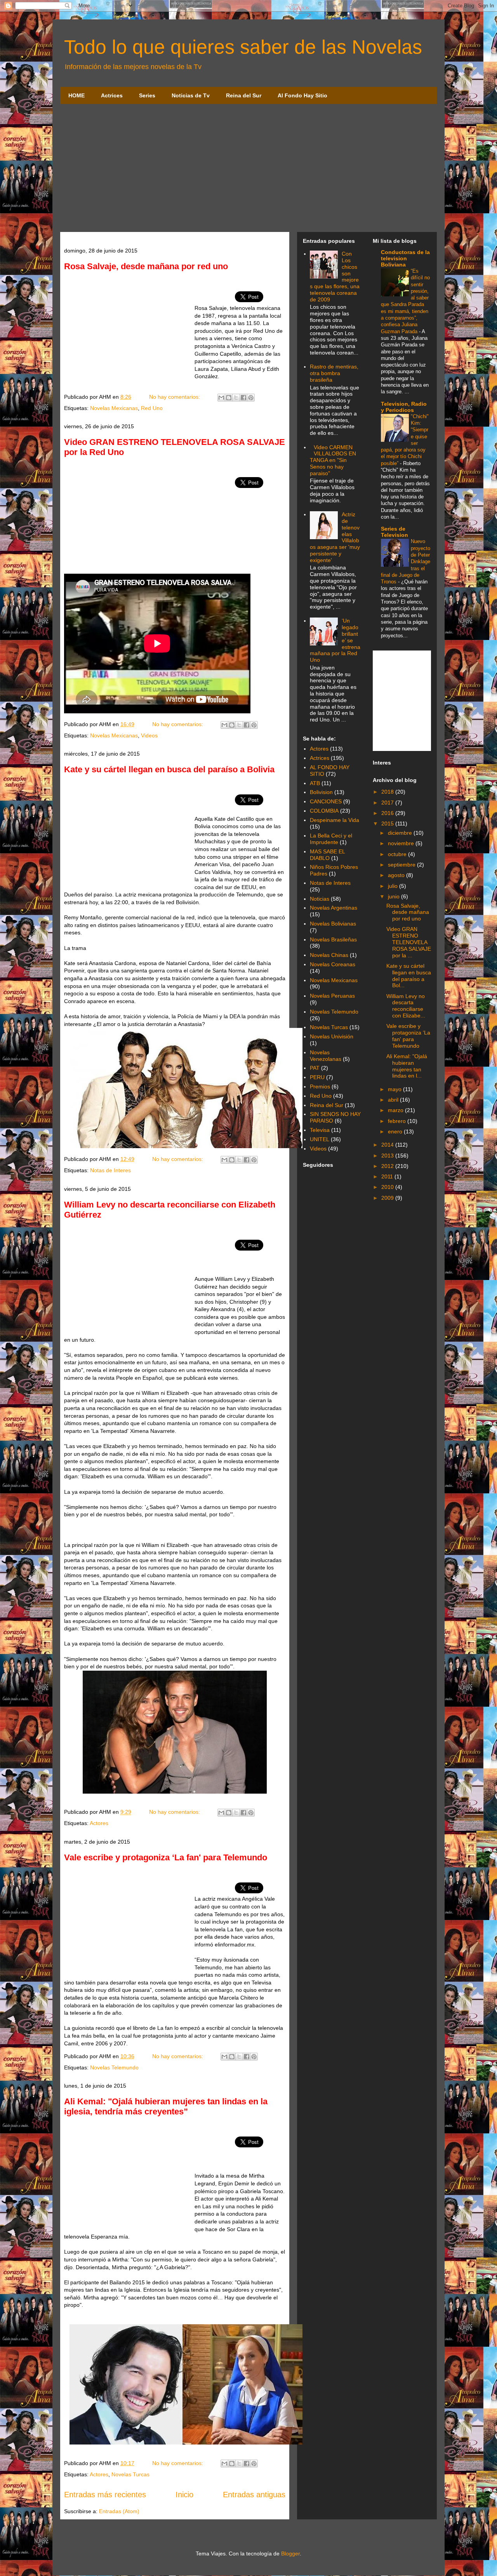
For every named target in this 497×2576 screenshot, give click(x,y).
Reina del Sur (244, 95)
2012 (388, 1166)
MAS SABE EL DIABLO (327, 855)
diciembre (401, 833)
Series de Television (394, 532)
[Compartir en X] (236, 398)
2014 (388, 1145)
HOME (76, 95)
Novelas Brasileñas (333, 939)
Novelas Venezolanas (326, 1056)
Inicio (184, 2495)
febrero (398, 1121)
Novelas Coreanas (333, 964)
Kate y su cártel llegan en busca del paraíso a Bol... (409, 976)
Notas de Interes (110, 1170)
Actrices (112, 95)
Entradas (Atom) (119, 2511)
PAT (315, 1068)
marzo (396, 1110)
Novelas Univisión (332, 1036)
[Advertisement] (248, 170)
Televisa (320, 1130)
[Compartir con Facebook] (243, 398)
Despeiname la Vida (335, 820)
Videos (149, 735)
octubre (398, 854)
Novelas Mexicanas (114, 408)
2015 (388, 823)
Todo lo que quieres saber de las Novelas (243, 47)
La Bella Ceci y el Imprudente (331, 839)
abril (394, 1100)
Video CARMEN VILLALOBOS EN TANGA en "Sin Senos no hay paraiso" (333, 460)
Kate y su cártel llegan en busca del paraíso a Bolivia (169, 769)
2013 (388, 1156)
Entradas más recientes (105, 2495)
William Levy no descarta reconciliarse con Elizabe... (406, 1006)
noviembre (402, 843)
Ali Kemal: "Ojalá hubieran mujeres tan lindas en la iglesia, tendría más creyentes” (166, 2106)
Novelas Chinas (329, 955)
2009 (388, 1198)
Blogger (290, 2554)
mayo (395, 1089)
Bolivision (321, 792)
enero (396, 1131)
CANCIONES (326, 801)
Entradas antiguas (254, 2495)
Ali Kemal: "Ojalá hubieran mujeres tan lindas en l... (407, 1066)
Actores (99, 1823)
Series (147, 95)
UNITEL (320, 1139)
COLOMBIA (324, 811)
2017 (388, 803)
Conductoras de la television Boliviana (405, 258)
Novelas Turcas (130, 2474)
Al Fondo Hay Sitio (302, 95)
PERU (317, 1077)
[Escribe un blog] (229, 398)
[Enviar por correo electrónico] (221, 398)
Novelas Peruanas (332, 996)
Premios (320, 1086)
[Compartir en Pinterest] (251, 398)
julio (394, 886)
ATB (315, 783)
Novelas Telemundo (114, 2067)
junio (394, 896)
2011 (388, 1176)
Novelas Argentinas (334, 908)
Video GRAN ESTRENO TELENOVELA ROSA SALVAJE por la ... (409, 942)
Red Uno (152, 408)
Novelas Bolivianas (333, 924)
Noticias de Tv (191, 95)
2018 (388, 792)
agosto (397, 875)
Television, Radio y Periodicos (404, 407)
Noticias (320, 899)
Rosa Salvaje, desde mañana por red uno (146, 266)
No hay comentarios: (175, 397)
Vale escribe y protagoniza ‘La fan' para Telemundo (166, 1857)
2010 (388, 1187)
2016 (388, 813)
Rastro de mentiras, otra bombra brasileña (334, 373)
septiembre (402, 865)
